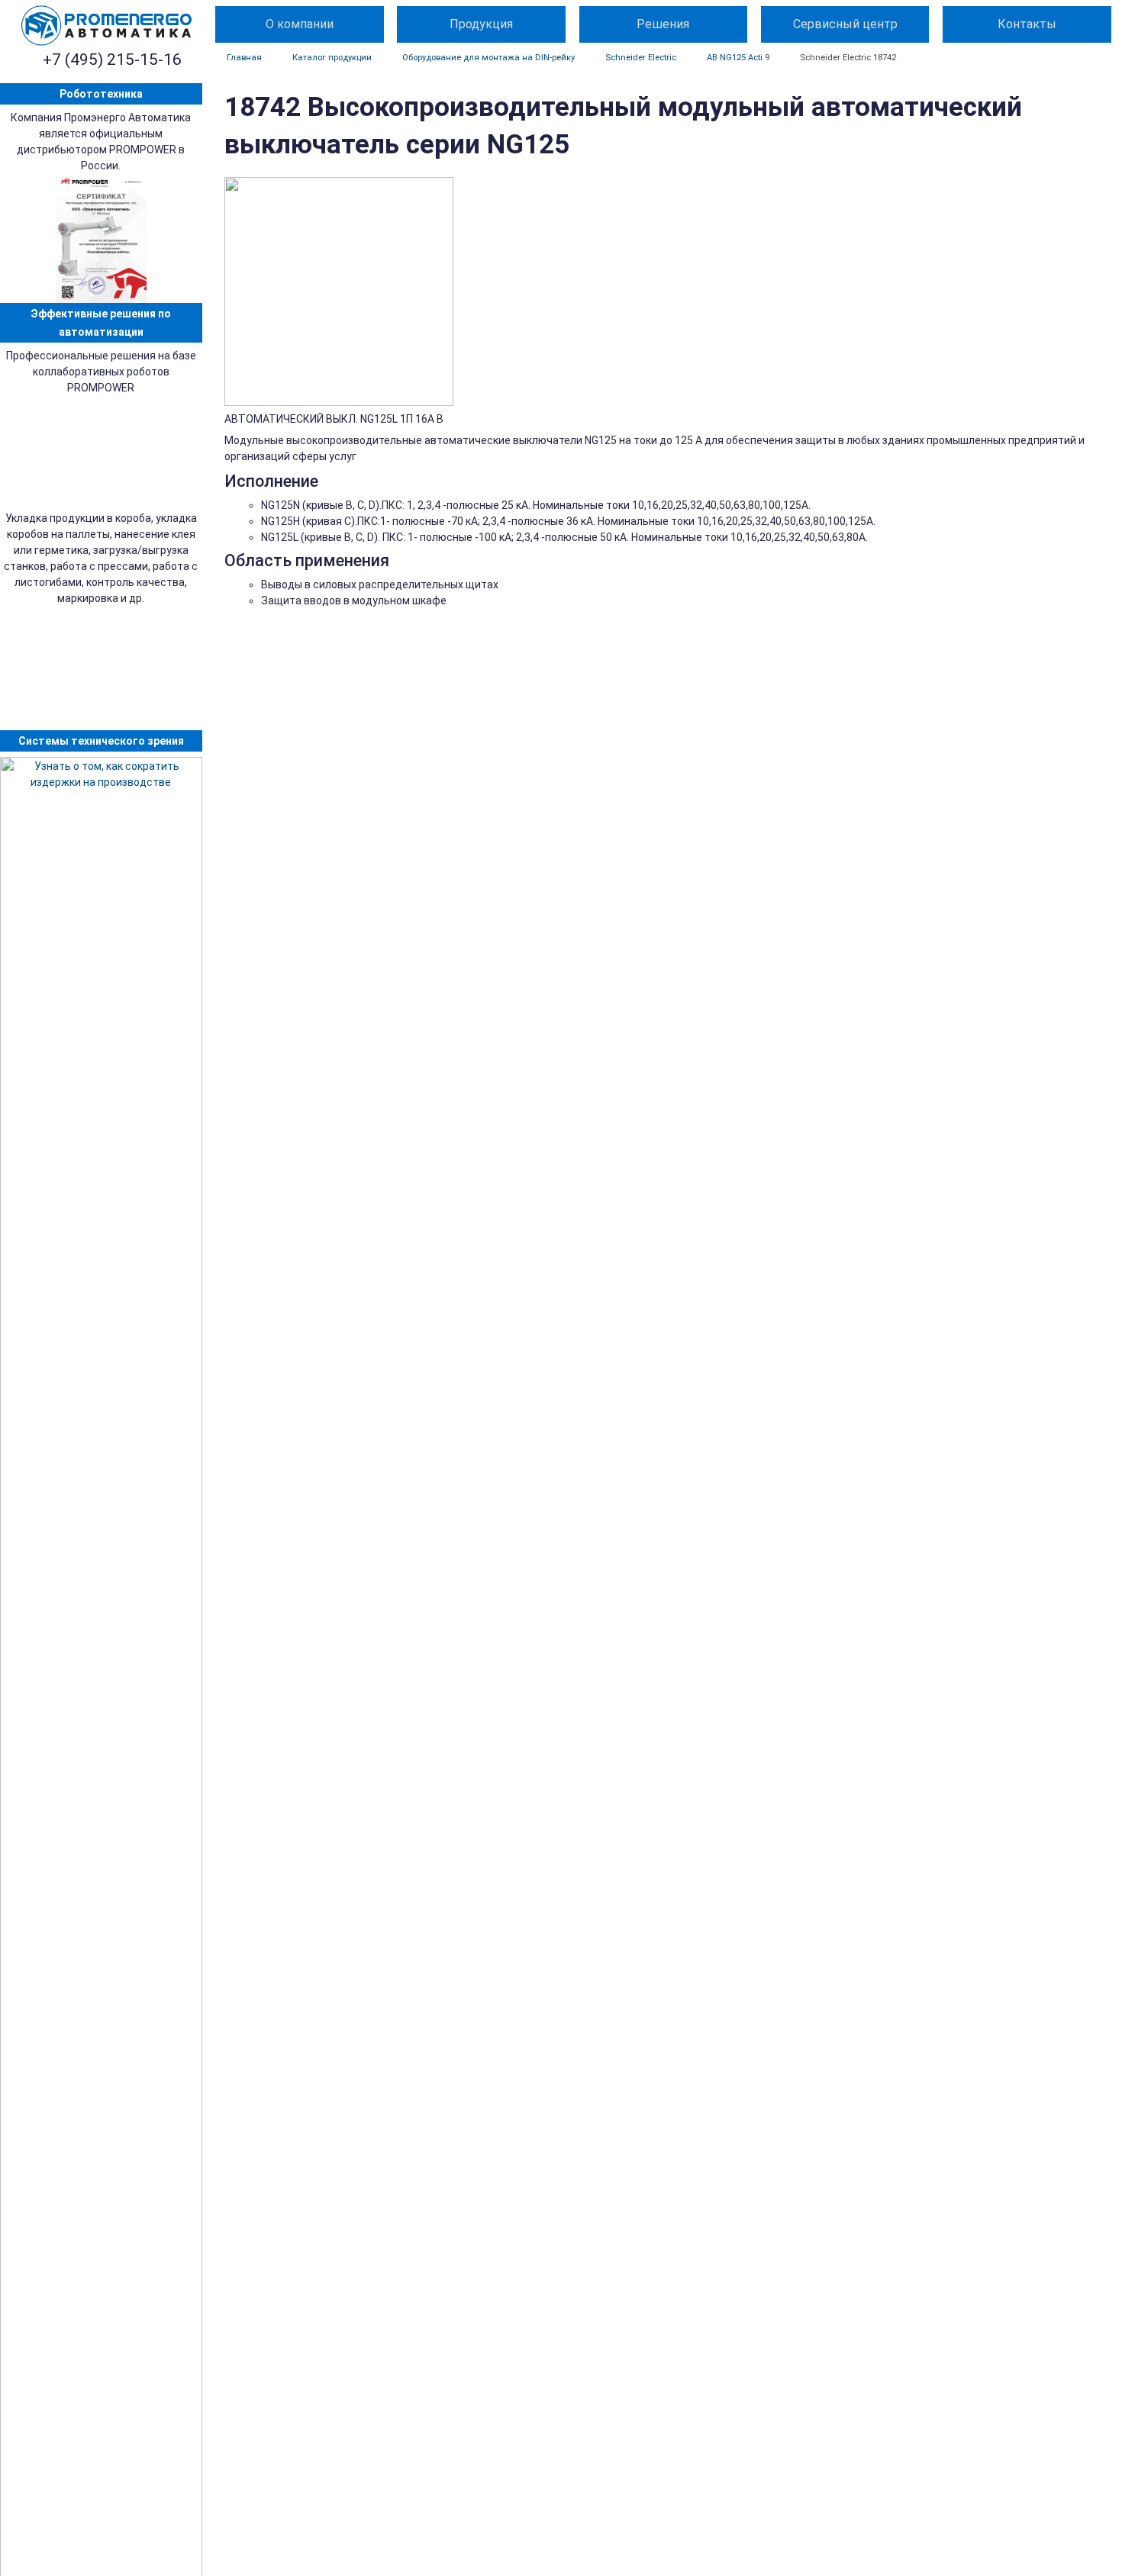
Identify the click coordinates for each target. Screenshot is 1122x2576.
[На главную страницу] (107, 26)
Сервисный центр (845, 24)
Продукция (481, 24)
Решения (663, 24)
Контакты (1027, 24)
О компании (300, 24)
